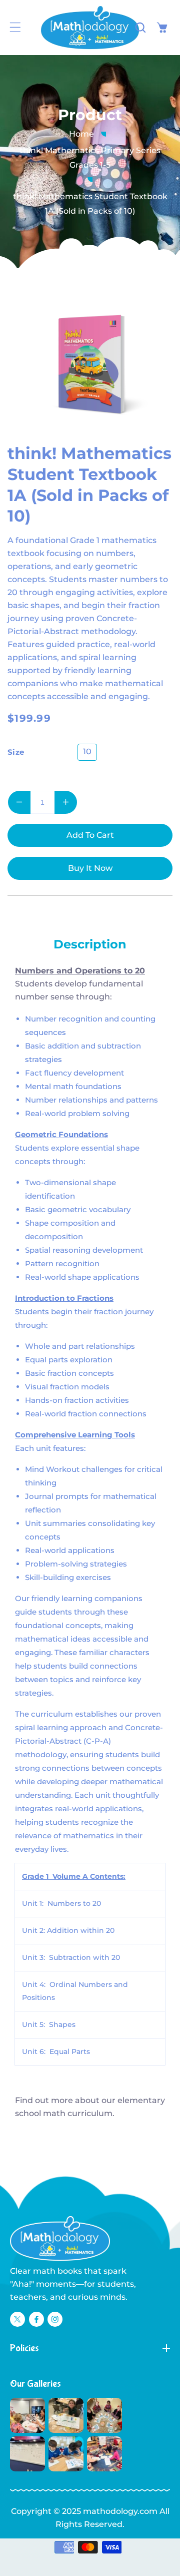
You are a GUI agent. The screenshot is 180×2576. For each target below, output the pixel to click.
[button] (15, 28)
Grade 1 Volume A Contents (73, 1876)
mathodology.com (120, 2511)
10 (87, 751)
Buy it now (90, 868)
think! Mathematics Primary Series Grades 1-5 (90, 158)
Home (81, 134)
